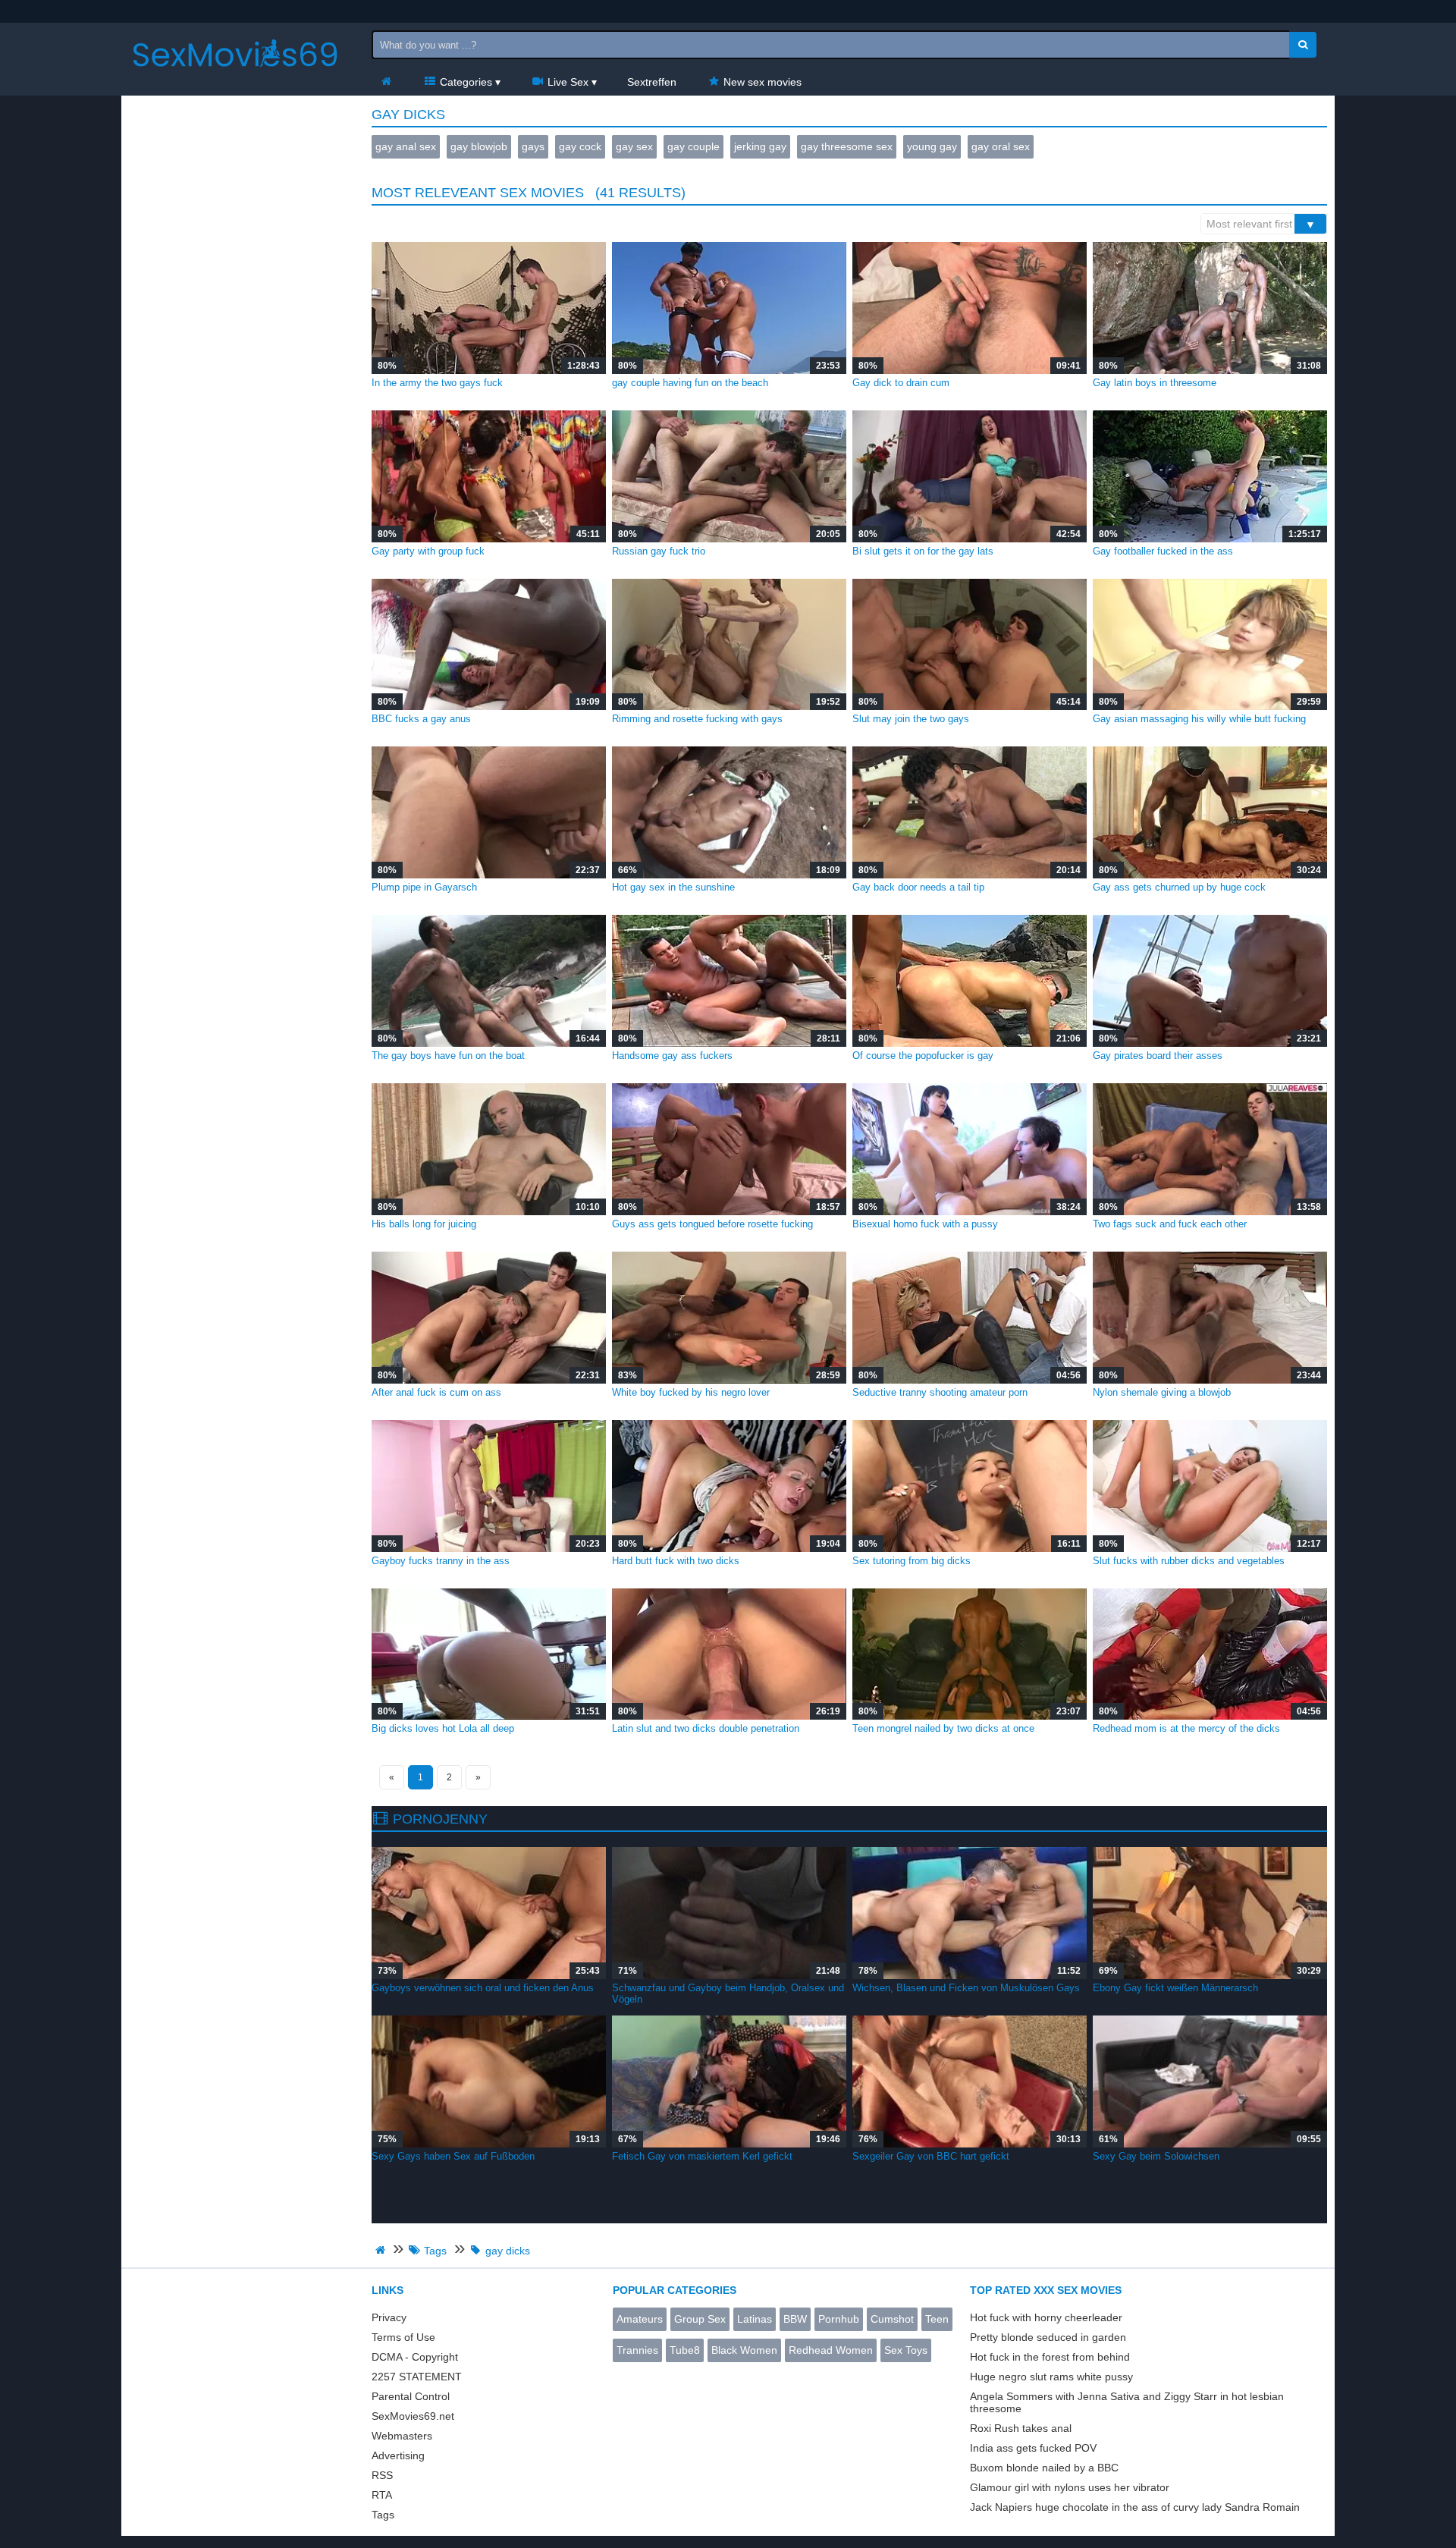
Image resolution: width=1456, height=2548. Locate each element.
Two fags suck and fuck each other (1170, 1224)
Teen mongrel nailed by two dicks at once (943, 1728)
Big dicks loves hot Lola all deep (443, 1728)
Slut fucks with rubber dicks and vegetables (1189, 1561)
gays (533, 146)
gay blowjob (479, 146)
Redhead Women (831, 2350)
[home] (382, 2250)
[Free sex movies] (235, 80)
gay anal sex (406, 146)
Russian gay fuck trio (659, 551)
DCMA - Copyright (415, 2357)
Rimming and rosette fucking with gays (697, 719)
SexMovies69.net (413, 2416)
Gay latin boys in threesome (1155, 383)
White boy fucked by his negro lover (691, 1392)
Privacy (389, 2317)
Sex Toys (906, 2350)
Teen (937, 2319)
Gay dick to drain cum (901, 383)
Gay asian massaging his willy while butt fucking (1199, 719)
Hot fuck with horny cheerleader (1046, 2317)
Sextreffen (652, 82)
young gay (932, 146)
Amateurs (640, 2319)
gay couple (693, 146)
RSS (382, 2475)
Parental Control (411, 2396)
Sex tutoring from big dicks (912, 1561)
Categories (464, 82)
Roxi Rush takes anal (1021, 2428)
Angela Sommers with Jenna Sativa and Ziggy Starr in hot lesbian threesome (1127, 2402)
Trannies (637, 2350)
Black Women (744, 2350)
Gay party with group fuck (428, 551)
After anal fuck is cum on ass (436, 1392)
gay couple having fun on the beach (690, 383)
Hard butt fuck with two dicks (676, 1561)
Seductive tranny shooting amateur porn (940, 1392)
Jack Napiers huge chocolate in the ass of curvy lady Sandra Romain (1135, 2507)
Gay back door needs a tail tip (918, 887)
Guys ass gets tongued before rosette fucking (712, 1224)
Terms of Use (403, 2337)
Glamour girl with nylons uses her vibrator (1070, 2487)
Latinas (755, 2319)
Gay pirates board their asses (1158, 1056)
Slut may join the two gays (911, 719)
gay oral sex (1001, 146)
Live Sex (566, 82)
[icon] (386, 82)
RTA (382, 2495)
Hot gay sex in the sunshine (673, 887)
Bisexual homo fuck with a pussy (925, 1224)
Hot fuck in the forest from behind (1050, 2357)
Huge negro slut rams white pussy (1051, 2377)
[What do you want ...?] (1303, 45)
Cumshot (892, 2319)
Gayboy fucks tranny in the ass (441, 1561)
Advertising (398, 2455)
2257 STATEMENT (417, 2377)
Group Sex (700, 2319)
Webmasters (402, 2436)
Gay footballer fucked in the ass (1163, 551)
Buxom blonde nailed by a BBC (1044, 2468)
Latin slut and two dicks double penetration (706, 1728)
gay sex (634, 146)
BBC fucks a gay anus (421, 719)
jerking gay (760, 146)
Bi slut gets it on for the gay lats (923, 551)
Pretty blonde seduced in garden (1048, 2337)
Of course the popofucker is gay (923, 1056)
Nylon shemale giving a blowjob (1162, 1392)
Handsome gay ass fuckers (672, 1056)
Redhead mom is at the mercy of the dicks (1186, 1728)
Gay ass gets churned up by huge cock (1179, 887)
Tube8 (685, 2350)
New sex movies (761, 82)
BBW (795, 2319)
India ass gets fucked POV (1033, 2448)
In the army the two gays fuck (437, 383)
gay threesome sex (847, 146)
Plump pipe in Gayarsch (424, 887)
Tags (383, 2515)
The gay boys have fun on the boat (448, 1056)
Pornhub (839, 2319)
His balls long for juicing (424, 1224)
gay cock (580, 146)
